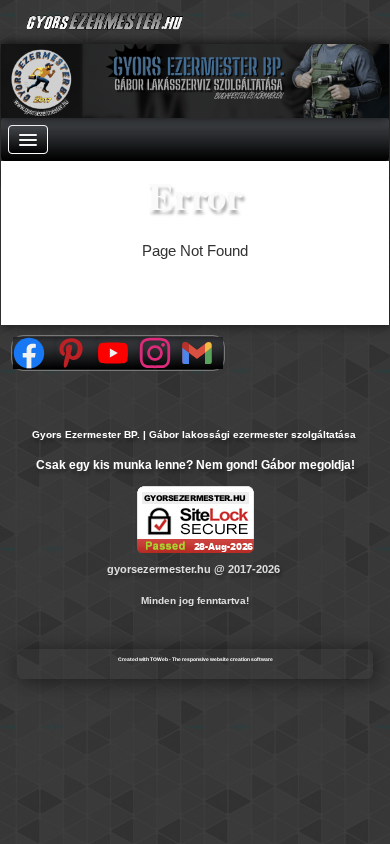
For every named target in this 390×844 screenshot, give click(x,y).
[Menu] (28, 139)
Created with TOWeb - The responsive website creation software (195, 659)
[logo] (171, 23)
